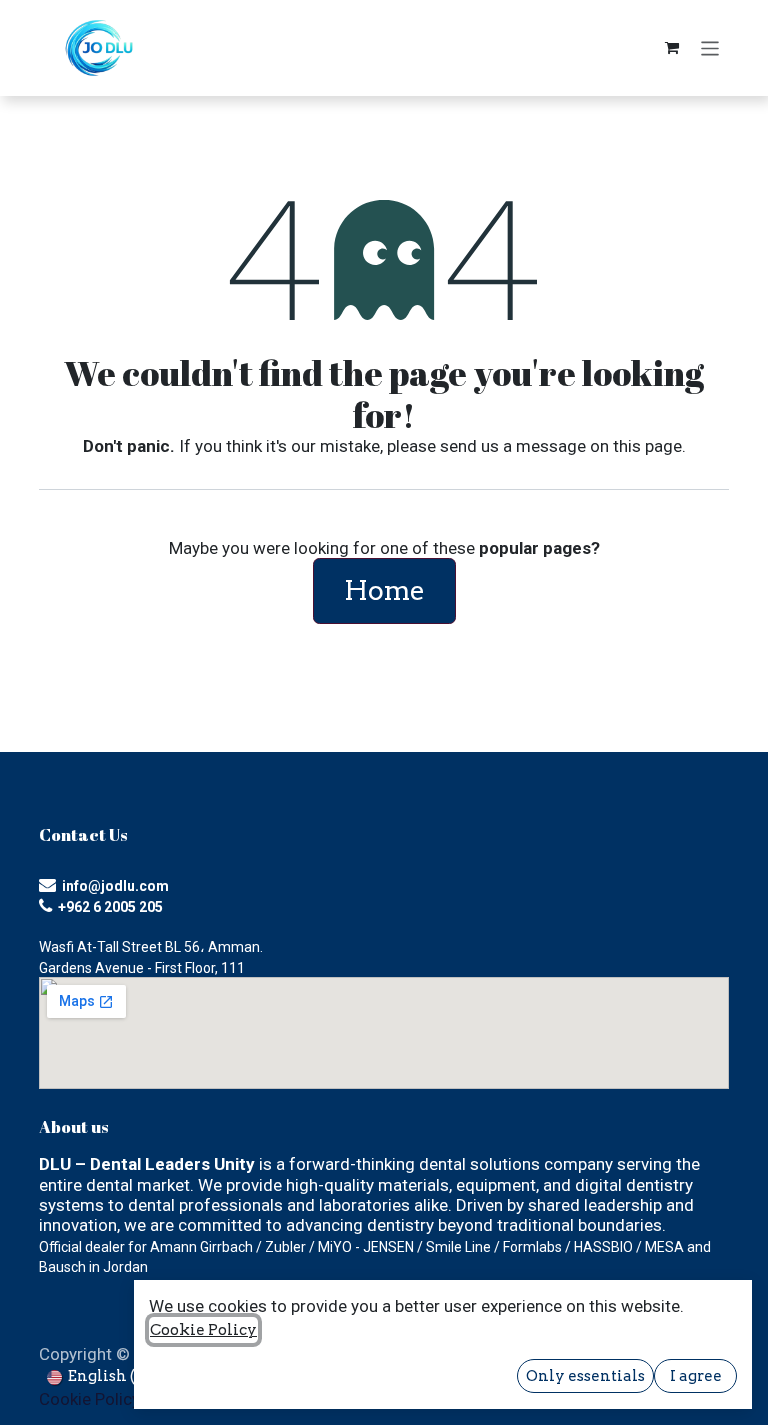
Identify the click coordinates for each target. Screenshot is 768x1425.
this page (647, 446)
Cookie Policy (89, 1399)
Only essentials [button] (585, 1376)
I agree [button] (696, 1376)
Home (384, 590)
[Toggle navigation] (710, 47)
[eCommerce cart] (672, 48)
